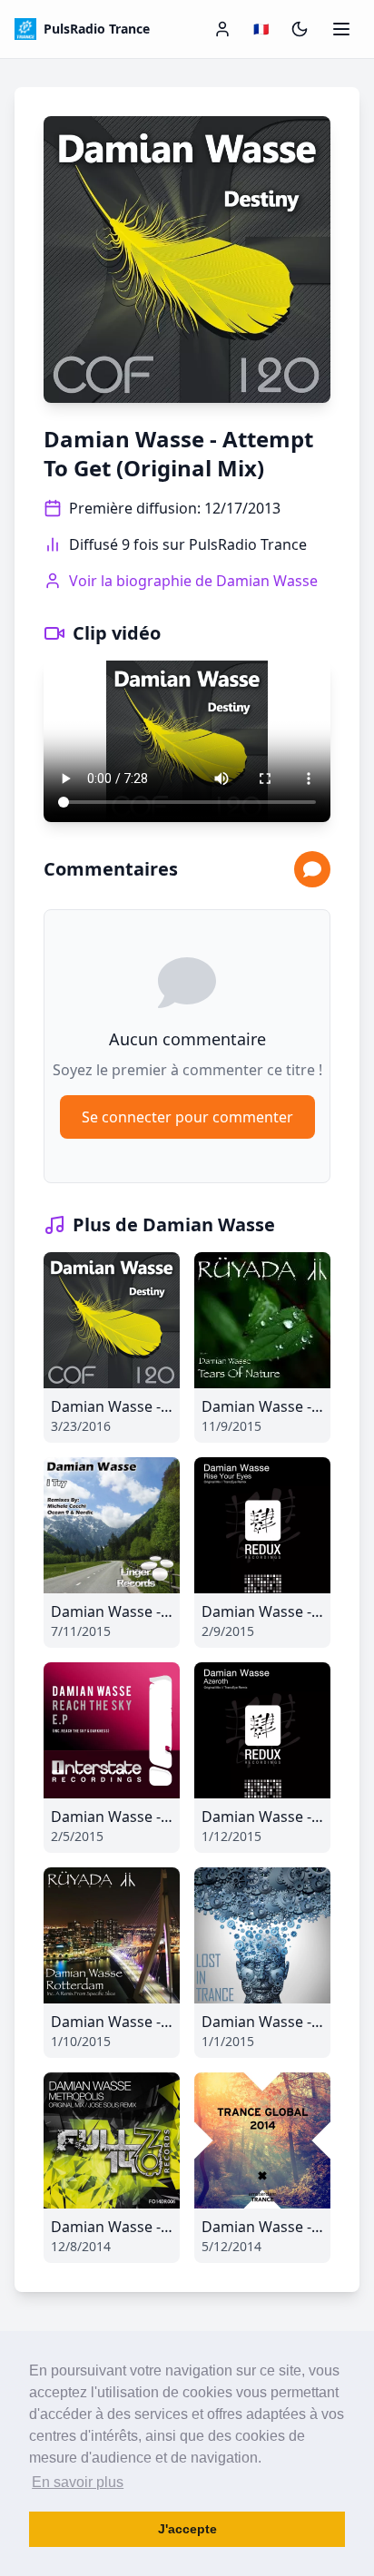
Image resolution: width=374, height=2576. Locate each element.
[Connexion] (222, 29)
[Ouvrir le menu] (341, 29)
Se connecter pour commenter (187, 1117)
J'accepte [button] (187, 2529)
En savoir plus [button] (78, 2482)
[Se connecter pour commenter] (312, 869)
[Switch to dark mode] (300, 29)
